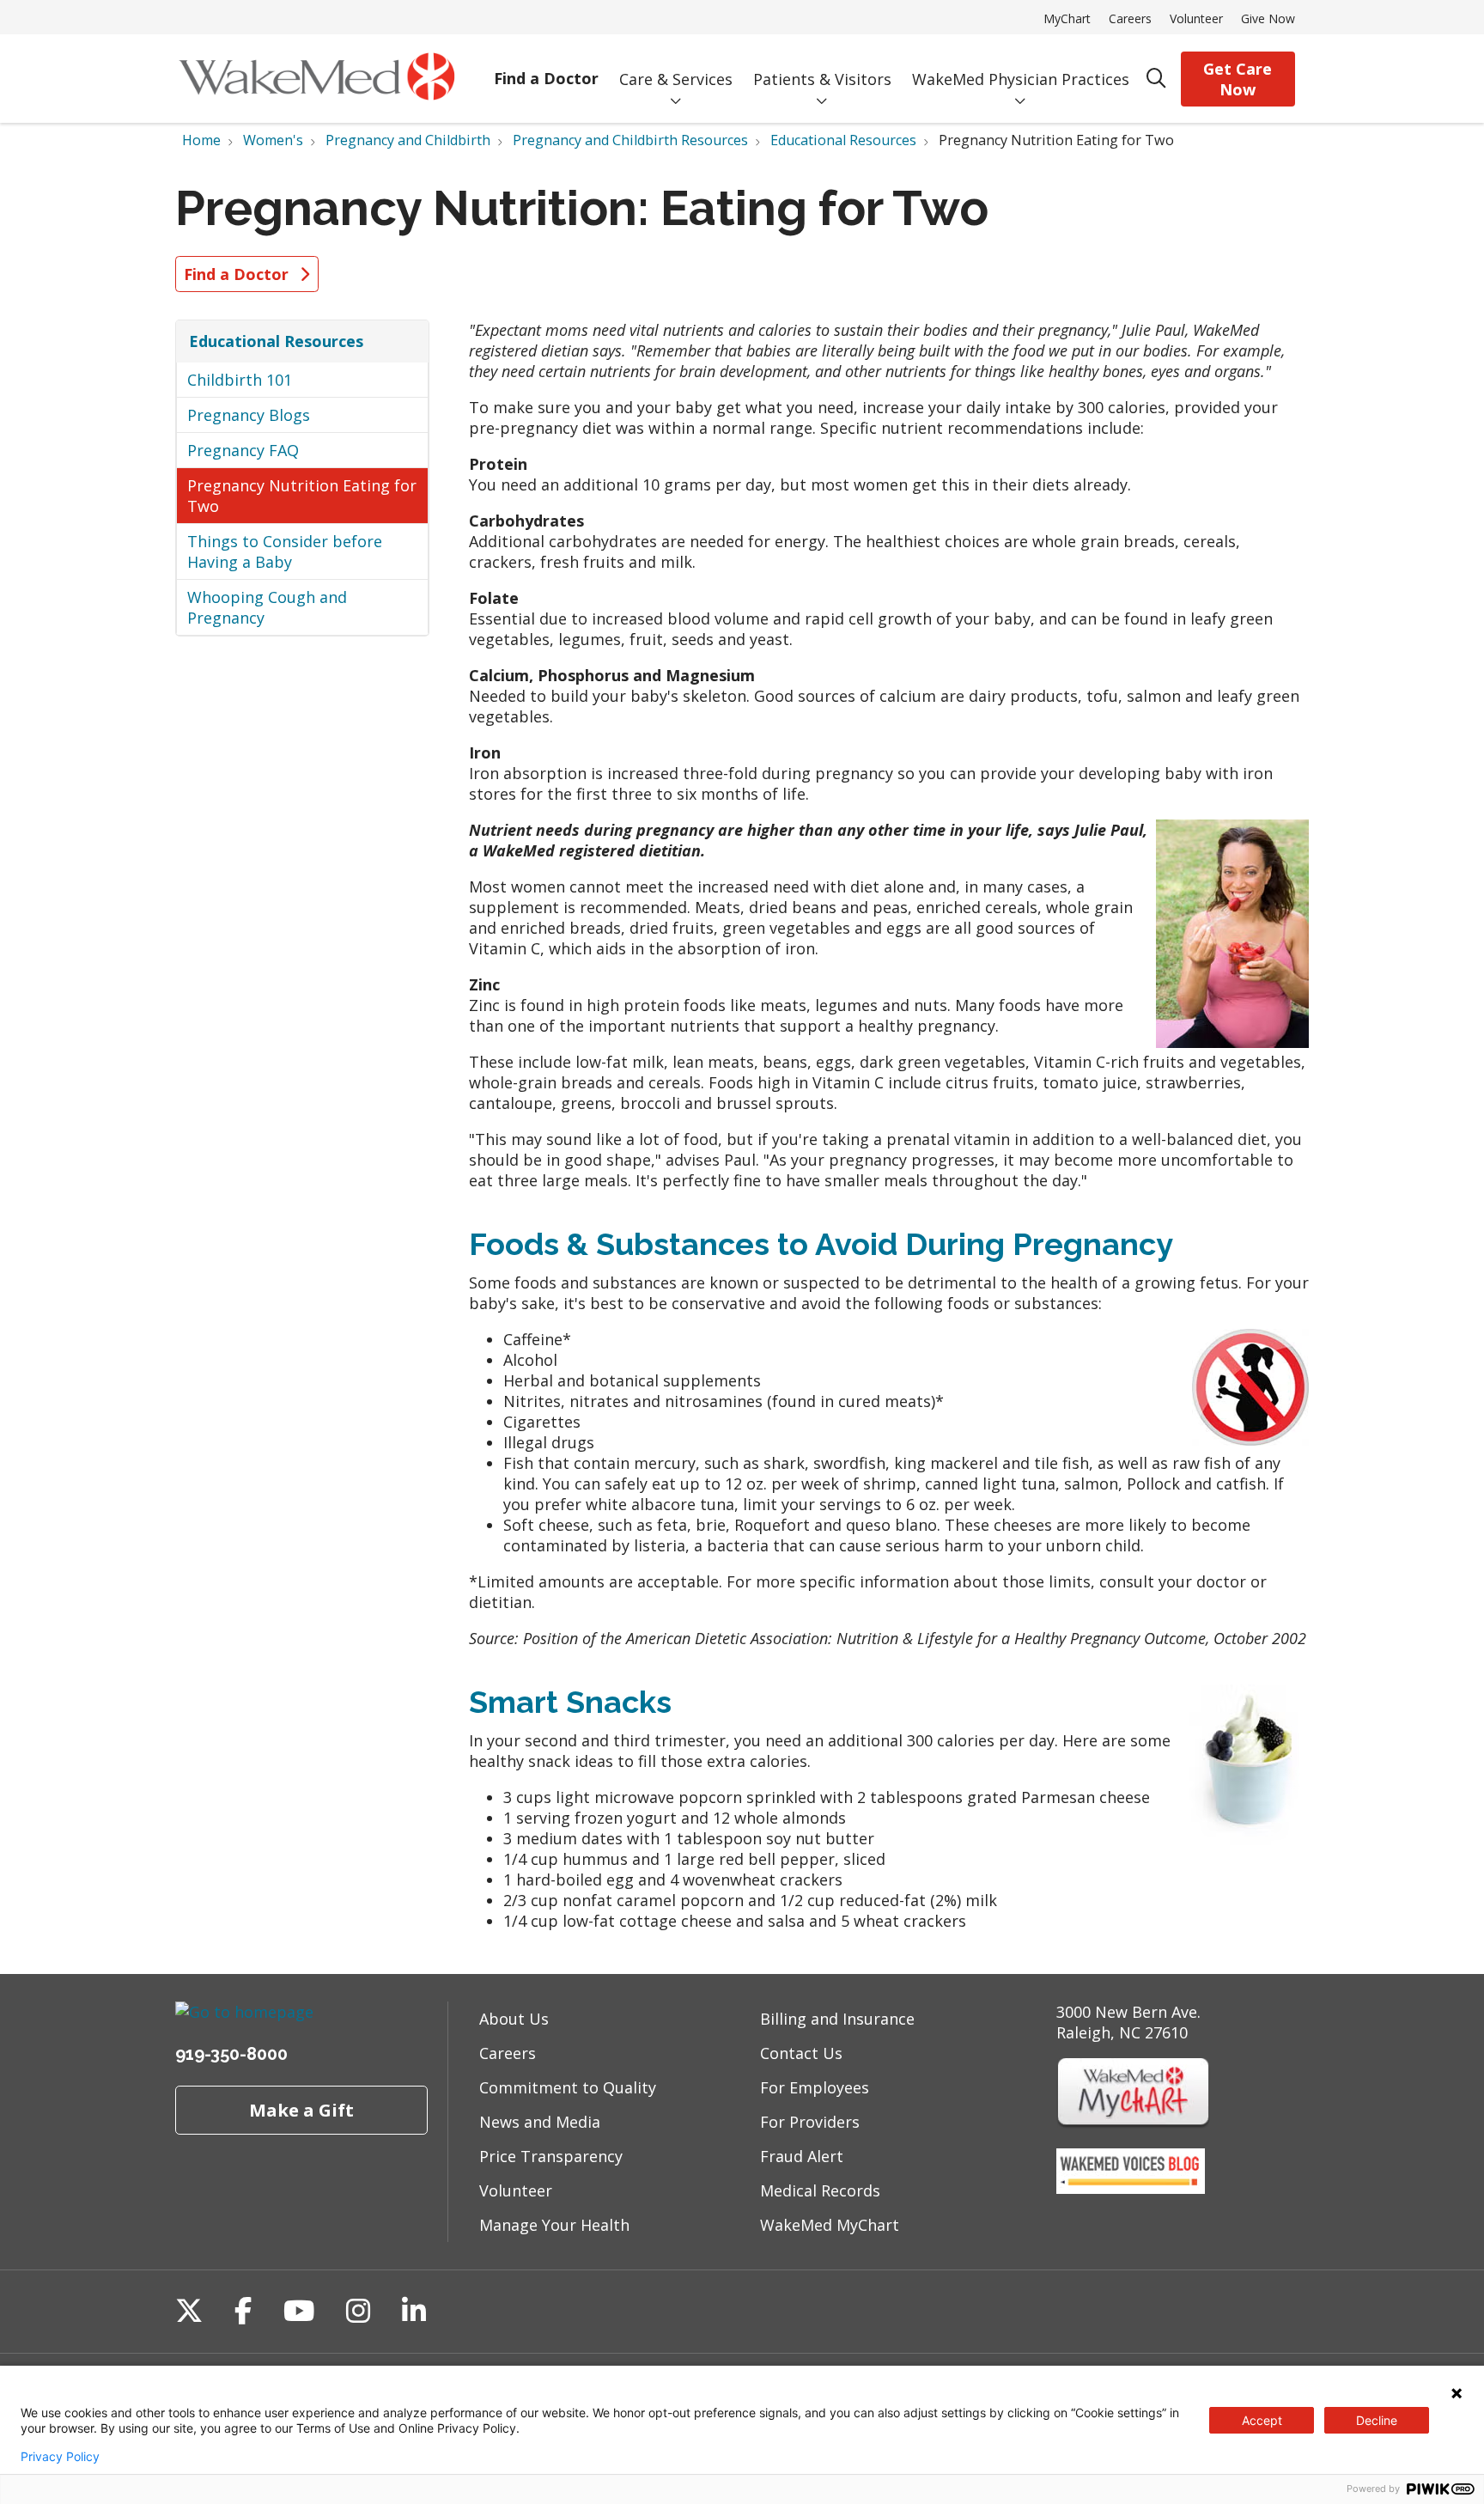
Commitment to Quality (568, 2087)
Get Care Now (1238, 79)
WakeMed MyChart (830, 2225)
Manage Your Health (554, 2225)
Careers (1130, 18)
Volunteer (1196, 18)
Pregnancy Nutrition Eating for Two (302, 496)
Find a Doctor (546, 78)
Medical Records (820, 2190)
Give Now (1268, 18)
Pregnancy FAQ (243, 450)
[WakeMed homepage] (316, 79)
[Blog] (1131, 2188)
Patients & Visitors (822, 79)
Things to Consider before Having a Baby (285, 551)
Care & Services (676, 79)
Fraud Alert (802, 2156)
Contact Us (801, 2053)
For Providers (810, 2122)
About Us (514, 2019)
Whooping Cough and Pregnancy (267, 607)
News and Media (540, 2122)
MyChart (1067, 18)
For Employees (815, 2087)
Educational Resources (276, 341)
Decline (1377, 2420)
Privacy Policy (60, 2457)
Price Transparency (551, 2156)
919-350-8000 (231, 2054)
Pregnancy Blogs (249, 415)
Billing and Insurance (837, 2019)
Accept (1262, 2420)
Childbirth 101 (240, 380)
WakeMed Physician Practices (1021, 79)
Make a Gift (301, 2110)
